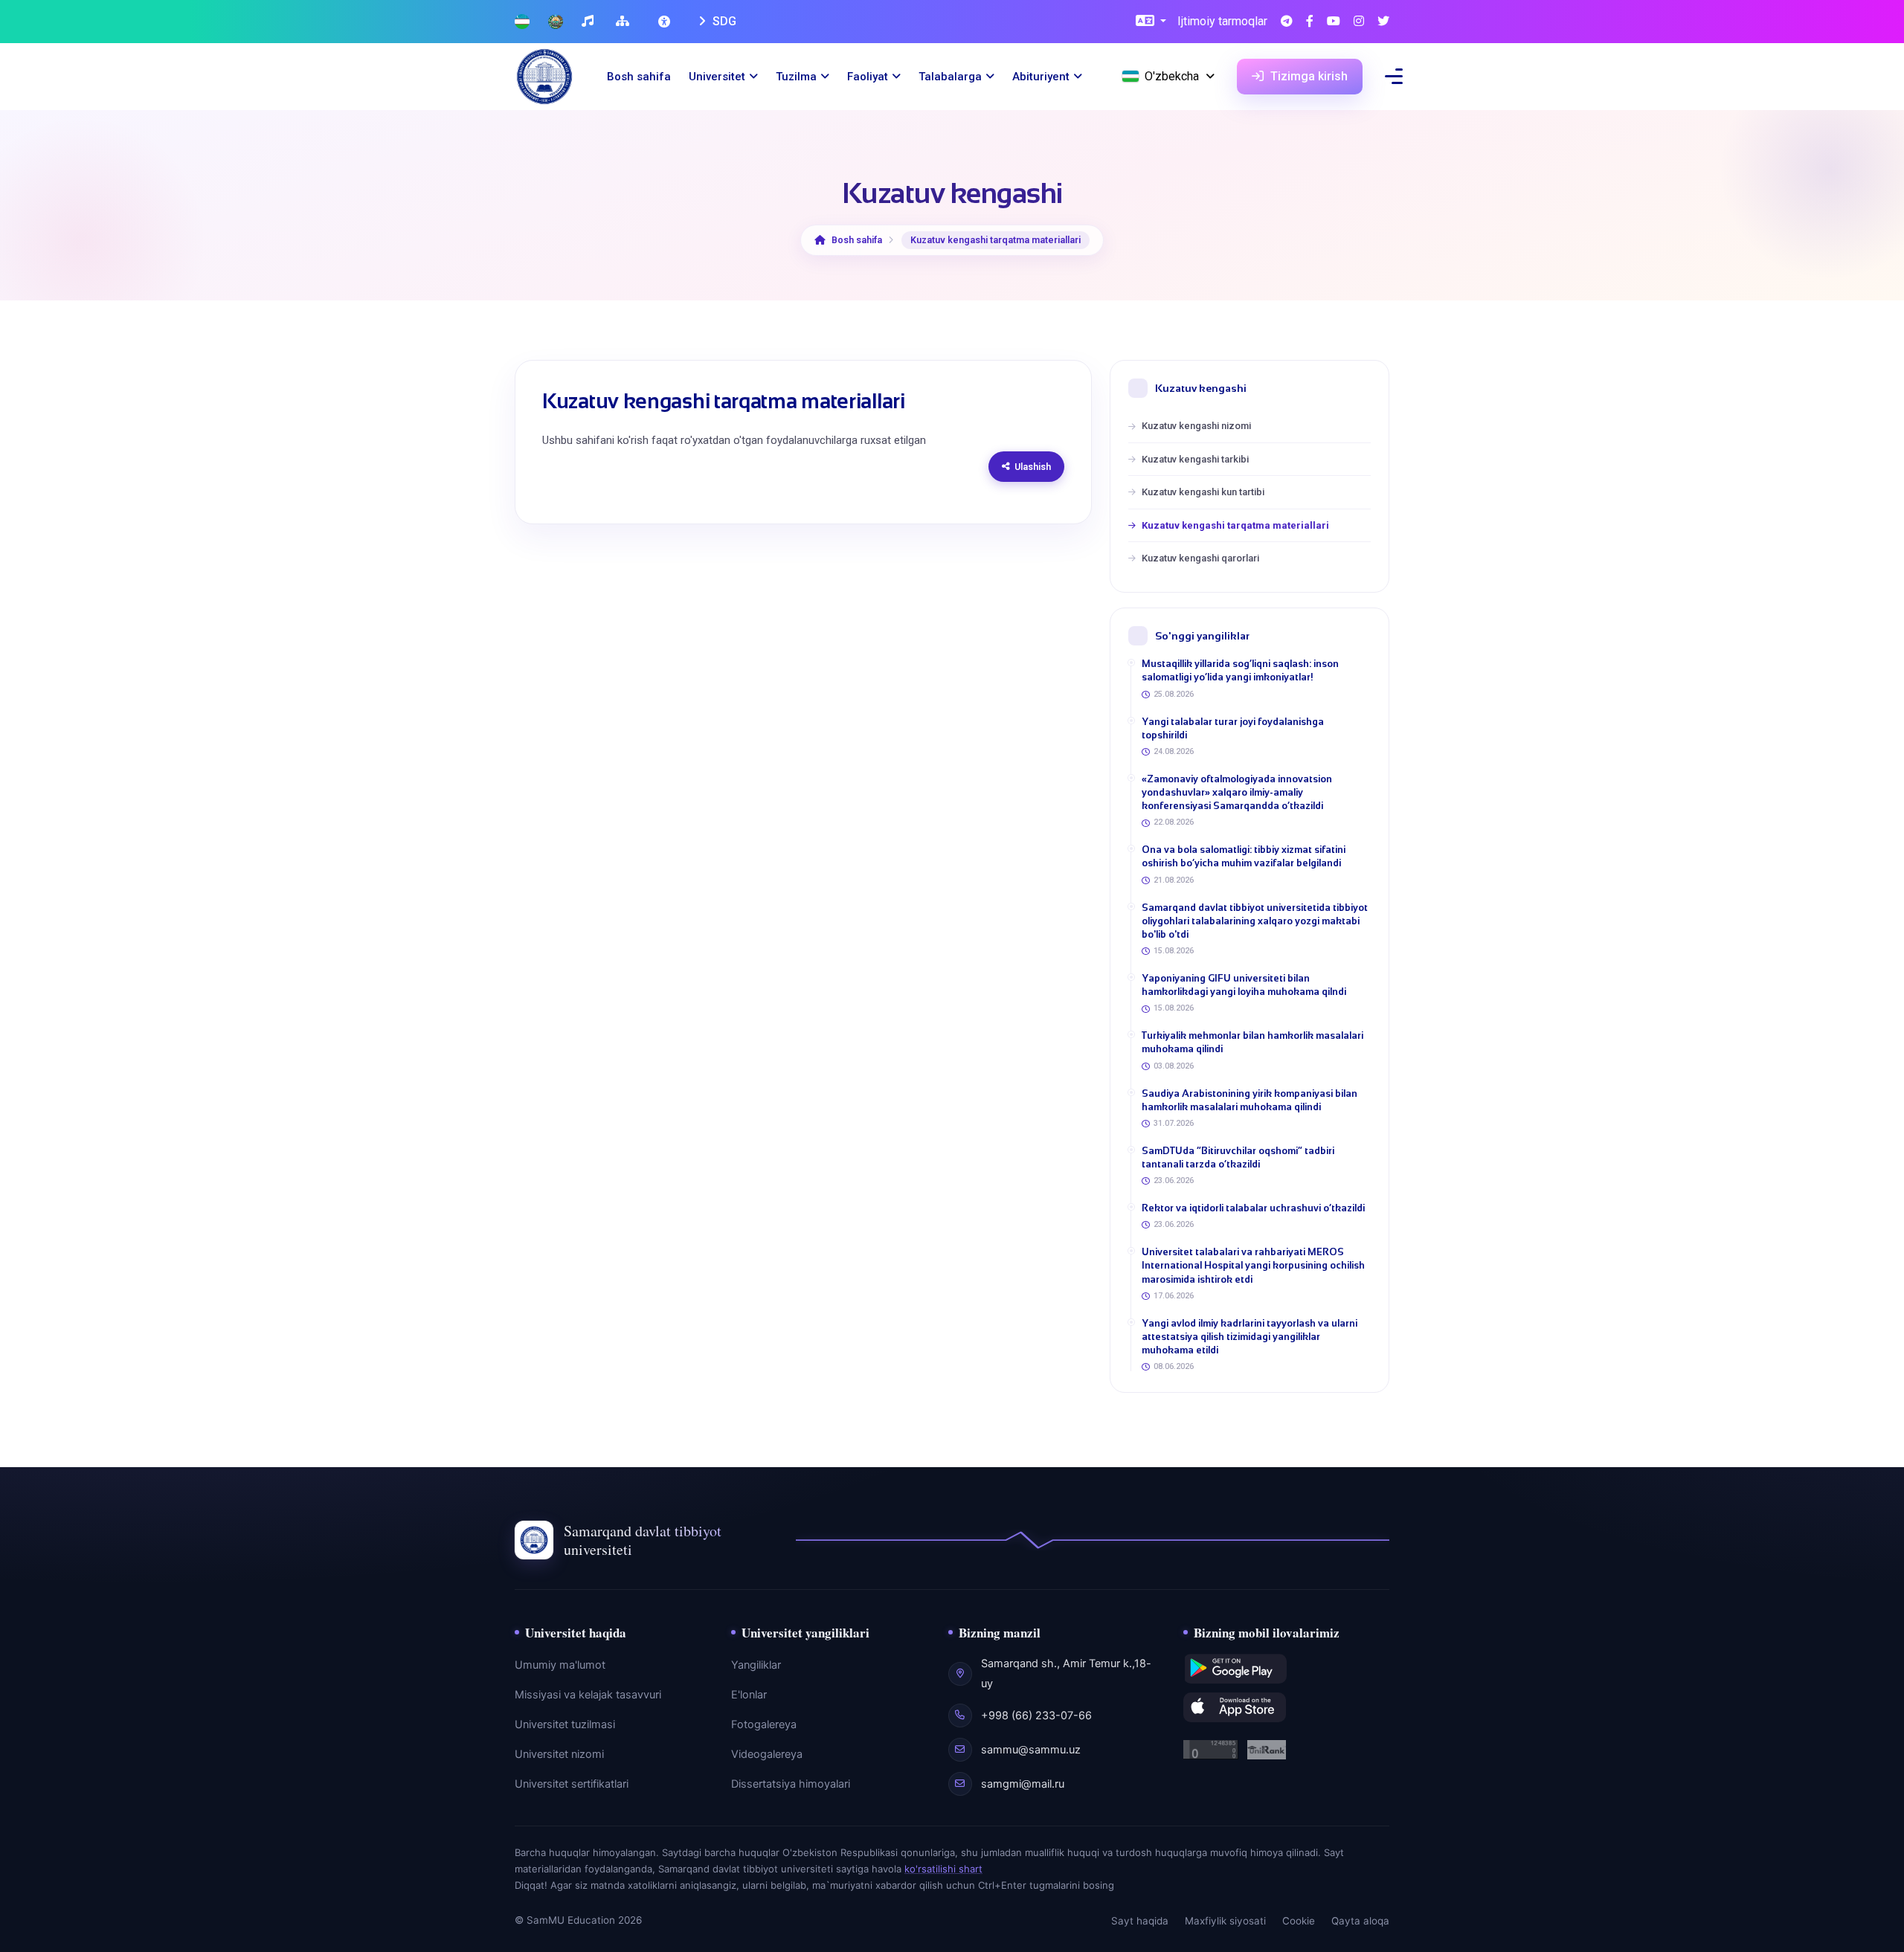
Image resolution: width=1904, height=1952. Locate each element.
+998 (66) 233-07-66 (1036, 1716)
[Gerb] (556, 22)
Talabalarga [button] (950, 77)
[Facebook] (1310, 22)
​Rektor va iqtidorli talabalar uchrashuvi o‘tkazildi (1253, 1208)
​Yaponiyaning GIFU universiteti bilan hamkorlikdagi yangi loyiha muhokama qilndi (1244, 985)
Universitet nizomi (559, 1754)
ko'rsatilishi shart (943, 1869)
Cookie (1299, 1921)
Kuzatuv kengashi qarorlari (1200, 558)
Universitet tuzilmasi (565, 1724)
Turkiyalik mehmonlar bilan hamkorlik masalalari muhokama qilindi (1252, 1042)
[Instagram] (1359, 22)
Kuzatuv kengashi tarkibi (1195, 459)
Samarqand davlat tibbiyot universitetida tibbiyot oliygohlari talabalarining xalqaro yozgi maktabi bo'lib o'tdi (1255, 921)
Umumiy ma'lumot (560, 1665)
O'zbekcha (1172, 76)
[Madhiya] (589, 22)
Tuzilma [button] (796, 77)
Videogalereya (767, 1754)
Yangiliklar (756, 1665)
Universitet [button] (717, 77)
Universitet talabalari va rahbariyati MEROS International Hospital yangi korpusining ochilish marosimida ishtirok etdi (1253, 1265)
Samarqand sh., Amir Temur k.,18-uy (1066, 1673)
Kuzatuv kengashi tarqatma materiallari (1235, 525)
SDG (723, 21)
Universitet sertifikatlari (572, 1784)
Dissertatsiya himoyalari (791, 1784)
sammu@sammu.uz (1031, 1750)
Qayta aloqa (1360, 1921)
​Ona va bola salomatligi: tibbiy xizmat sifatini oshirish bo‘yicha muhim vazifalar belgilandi (1244, 856)
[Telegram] (1287, 22)
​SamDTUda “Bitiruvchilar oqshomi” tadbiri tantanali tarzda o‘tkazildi (1238, 1157)
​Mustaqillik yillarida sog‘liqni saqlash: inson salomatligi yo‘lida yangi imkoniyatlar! (1240, 670)
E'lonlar (749, 1695)
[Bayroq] (522, 22)
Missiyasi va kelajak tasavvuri (588, 1695)
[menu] (1394, 76)
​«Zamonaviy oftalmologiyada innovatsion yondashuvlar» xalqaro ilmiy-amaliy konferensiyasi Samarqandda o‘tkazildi (1237, 792)
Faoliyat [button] (868, 77)
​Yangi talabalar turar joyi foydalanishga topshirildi (1233, 728)
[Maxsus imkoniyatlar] (666, 22)
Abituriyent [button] (1041, 77)
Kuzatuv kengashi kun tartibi (1203, 492)
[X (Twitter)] (1383, 22)
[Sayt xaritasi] (624, 22)
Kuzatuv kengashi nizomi (1196, 426)
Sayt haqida (1140, 1921)
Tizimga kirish (1308, 76)
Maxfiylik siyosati (1225, 1921)
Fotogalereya (764, 1724)
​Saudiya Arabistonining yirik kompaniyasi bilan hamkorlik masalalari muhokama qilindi (1249, 1100)
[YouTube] (1334, 22)
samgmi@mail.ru (1023, 1784)
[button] (1151, 22)
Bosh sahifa (639, 77)
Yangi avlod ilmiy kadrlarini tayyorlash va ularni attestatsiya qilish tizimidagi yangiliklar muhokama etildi (1249, 1337)
